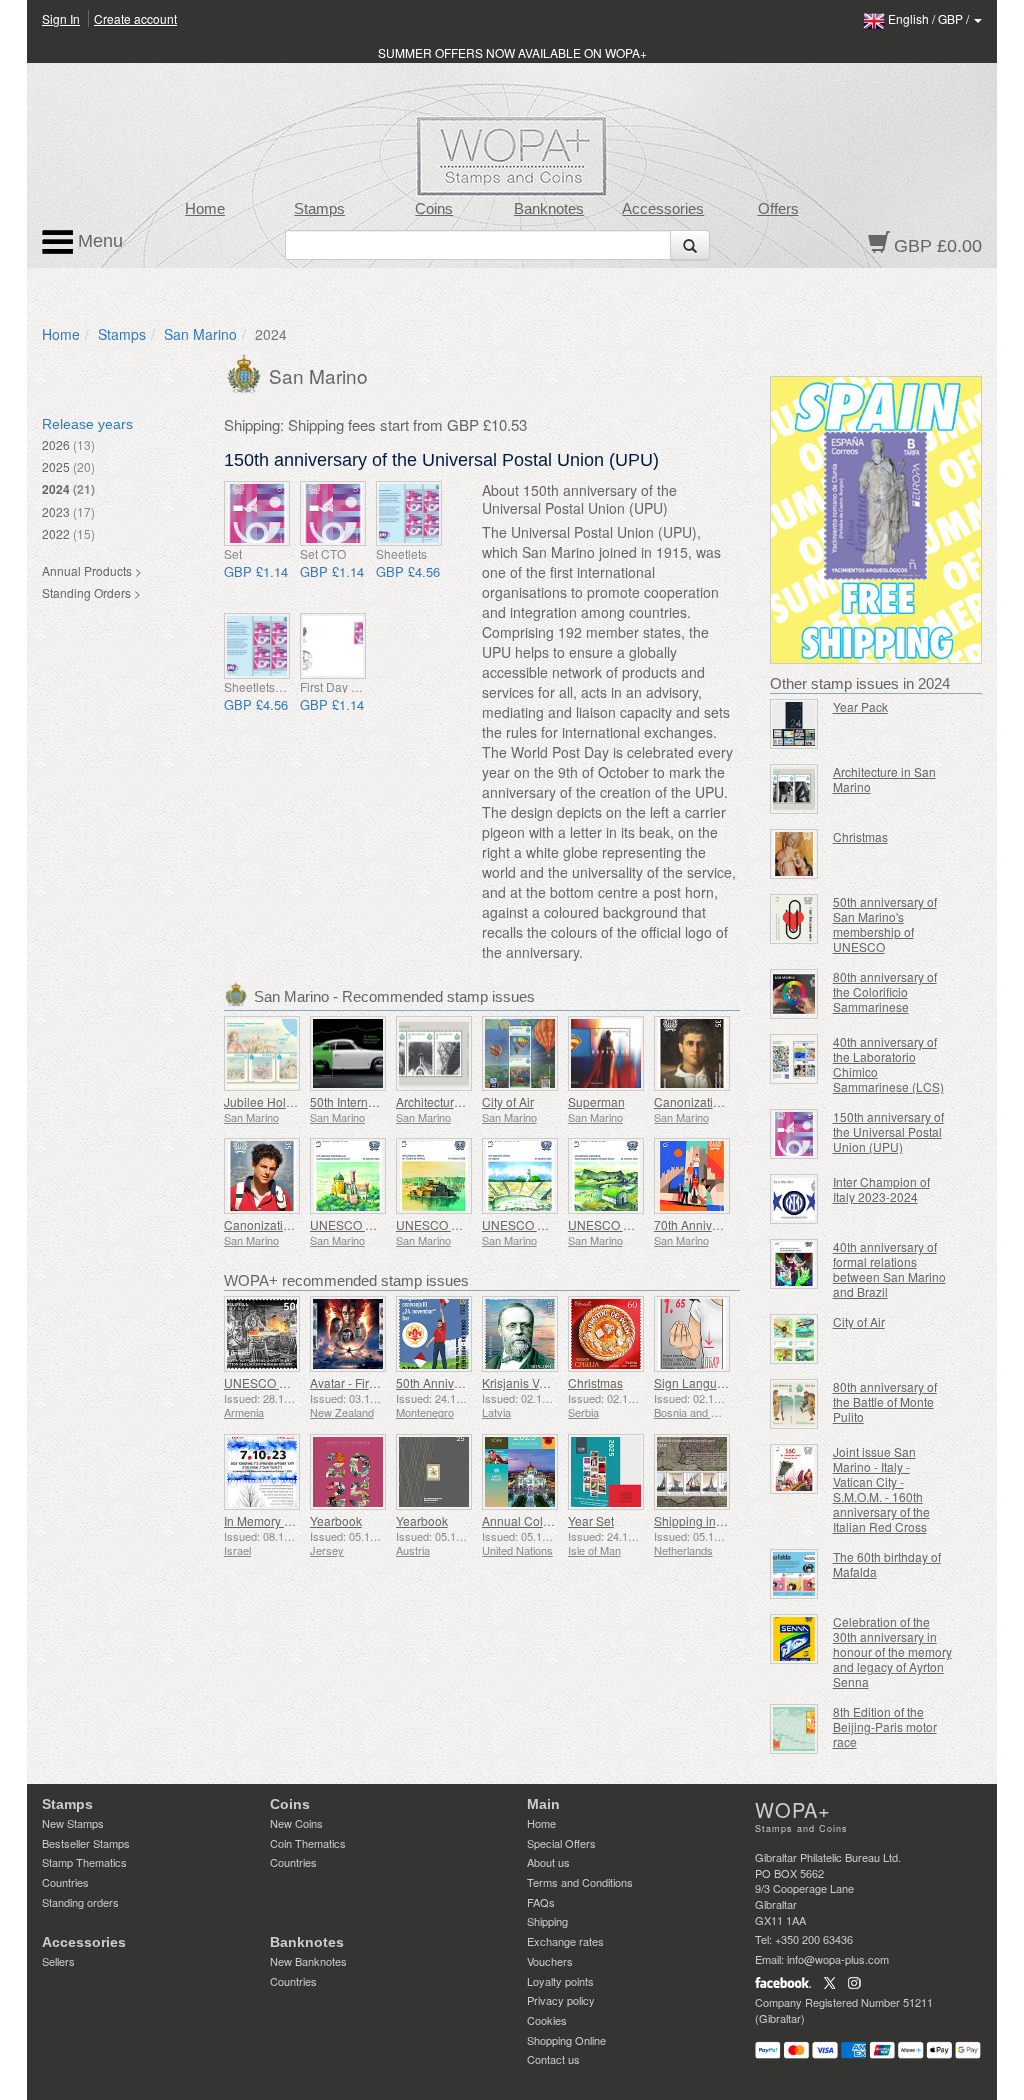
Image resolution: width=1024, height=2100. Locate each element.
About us (548, 1862)
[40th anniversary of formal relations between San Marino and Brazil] (794, 1264)
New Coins (296, 1823)
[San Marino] (246, 372)
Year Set (591, 1520)
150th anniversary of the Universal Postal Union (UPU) (888, 1131)
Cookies (547, 2020)
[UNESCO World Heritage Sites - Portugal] (348, 1176)
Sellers (58, 1961)
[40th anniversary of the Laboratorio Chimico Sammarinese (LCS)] (794, 1059)
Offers (778, 209)
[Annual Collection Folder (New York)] (520, 1472)
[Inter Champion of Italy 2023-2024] (794, 1199)
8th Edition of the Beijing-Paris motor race (885, 1726)
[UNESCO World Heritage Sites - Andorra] (606, 1176)
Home (205, 209)
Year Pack (860, 706)
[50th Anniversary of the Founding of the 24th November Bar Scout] (434, 1334)
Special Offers (561, 1843)
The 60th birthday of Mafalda (887, 1564)
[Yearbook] (348, 1472)
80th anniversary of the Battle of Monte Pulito (885, 1401)
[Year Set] (606, 1472)
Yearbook (336, 1520)
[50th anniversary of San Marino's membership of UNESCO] (794, 919)
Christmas (595, 1382)
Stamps (319, 209)
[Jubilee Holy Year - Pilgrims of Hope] (262, 1054)
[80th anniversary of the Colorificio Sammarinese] (794, 994)
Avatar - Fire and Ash (367, 1382)
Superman (596, 1101)
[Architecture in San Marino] (434, 1054)
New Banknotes (308, 1961)
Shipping (547, 1921)
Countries (65, 1882)
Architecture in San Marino (468, 1101)
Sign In (61, 18)
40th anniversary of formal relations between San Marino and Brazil (889, 1269)
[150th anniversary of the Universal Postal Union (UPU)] (257, 514)
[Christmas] (606, 1334)
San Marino (200, 334)
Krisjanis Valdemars (536, 1382)
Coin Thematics (308, 1843)
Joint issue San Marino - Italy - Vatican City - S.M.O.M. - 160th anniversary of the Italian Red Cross (881, 1489)
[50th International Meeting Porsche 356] (348, 1054)
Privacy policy (561, 2000)
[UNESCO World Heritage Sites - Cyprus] (520, 1176)
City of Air (508, 1101)
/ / (930, 18)
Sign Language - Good (716, 1382)
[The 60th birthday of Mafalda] (794, 1574)
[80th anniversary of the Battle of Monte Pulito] (794, 1404)
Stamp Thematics (84, 1862)
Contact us (553, 2059)
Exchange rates (565, 1941)
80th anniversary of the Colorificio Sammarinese (885, 991)
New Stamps (73, 1823)
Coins (434, 209)
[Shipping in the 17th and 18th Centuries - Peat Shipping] (692, 1472)
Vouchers (550, 1961)
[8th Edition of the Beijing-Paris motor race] (794, 1729)
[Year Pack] (794, 724)
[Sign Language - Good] (692, 1334)
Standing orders (80, 1902)
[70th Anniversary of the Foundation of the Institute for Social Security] (692, 1176)
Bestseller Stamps (86, 1843)
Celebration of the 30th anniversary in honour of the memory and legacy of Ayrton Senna (892, 1651)
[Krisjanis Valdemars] (520, 1334)
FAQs (541, 1902)
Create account (135, 18)
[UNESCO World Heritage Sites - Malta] (434, 1176)
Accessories (663, 209)
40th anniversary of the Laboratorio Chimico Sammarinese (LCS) (888, 1064)
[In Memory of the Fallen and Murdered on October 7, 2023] (262, 1472)
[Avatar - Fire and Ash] (348, 1334)
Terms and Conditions (580, 1882)
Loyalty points (560, 1981)
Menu (98, 241)
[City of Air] (520, 1054)
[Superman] (606, 1054)
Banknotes (549, 209)
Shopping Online (566, 2040)
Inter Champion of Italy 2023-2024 (881, 1189)
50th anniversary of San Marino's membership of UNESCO (885, 924)
